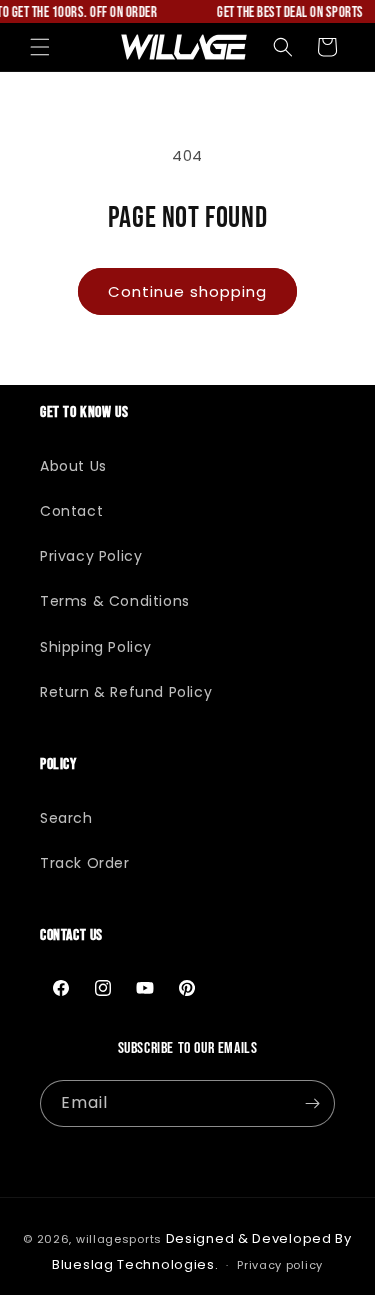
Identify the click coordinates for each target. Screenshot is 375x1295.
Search (66, 818)
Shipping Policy (96, 647)
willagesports (119, 1239)
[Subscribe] (312, 1103)
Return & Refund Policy (126, 692)
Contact (71, 511)
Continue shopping (187, 291)
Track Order (85, 863)
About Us (73, 466)
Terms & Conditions (115, 601)
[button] (40, 47)
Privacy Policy (91, 556)
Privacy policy (280, 1265)
